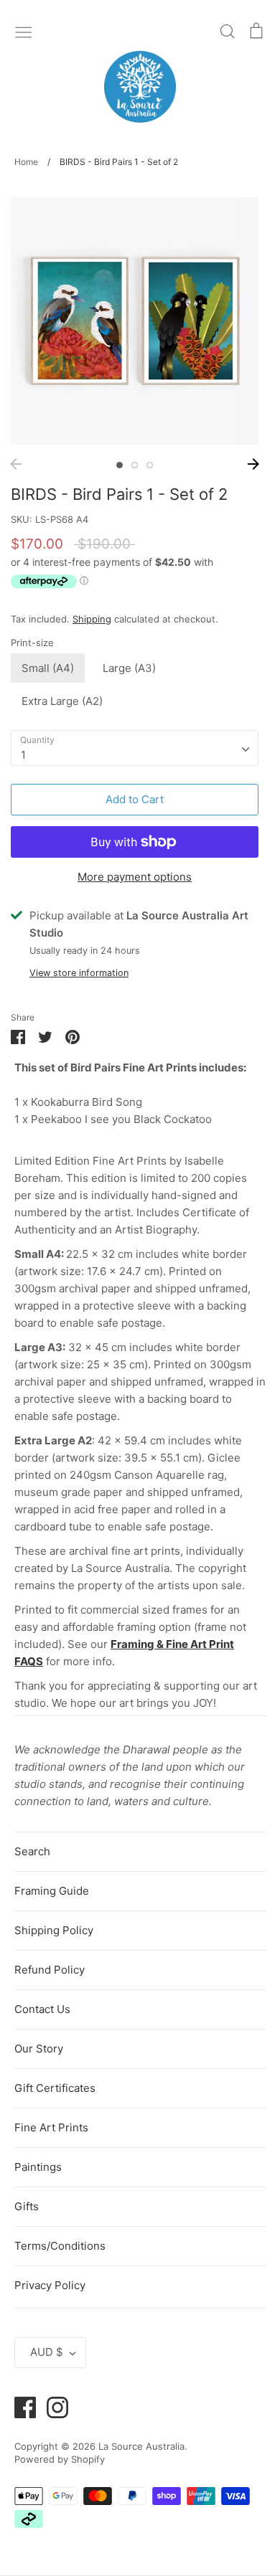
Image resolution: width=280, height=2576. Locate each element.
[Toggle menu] (24, 31)
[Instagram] (52, 2406)
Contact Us (42, 2009)
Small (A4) (48, 668)
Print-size (32, 643)
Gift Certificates (55, 2088)
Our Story (39, 2049)
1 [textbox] (23, 755)
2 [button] (135, 465)
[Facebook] (20, 2406)
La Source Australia (141, 2446)
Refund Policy (50, 1970)
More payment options (135, 877)
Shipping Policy (54, 1930)
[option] (135, 321)
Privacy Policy (50, 2285)
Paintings (38, 2167)
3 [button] (150, 465)
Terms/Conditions (60, 2246)
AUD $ (47, 2352)
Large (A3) (129, 668)
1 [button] (120, 465)
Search (32, 1851)
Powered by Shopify (60, 2459)
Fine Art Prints (51, 2127)
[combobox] (135, 748)
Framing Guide (52, 1891)
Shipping (92, 619)
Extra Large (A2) (62, 701)
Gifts (27, 2206)
